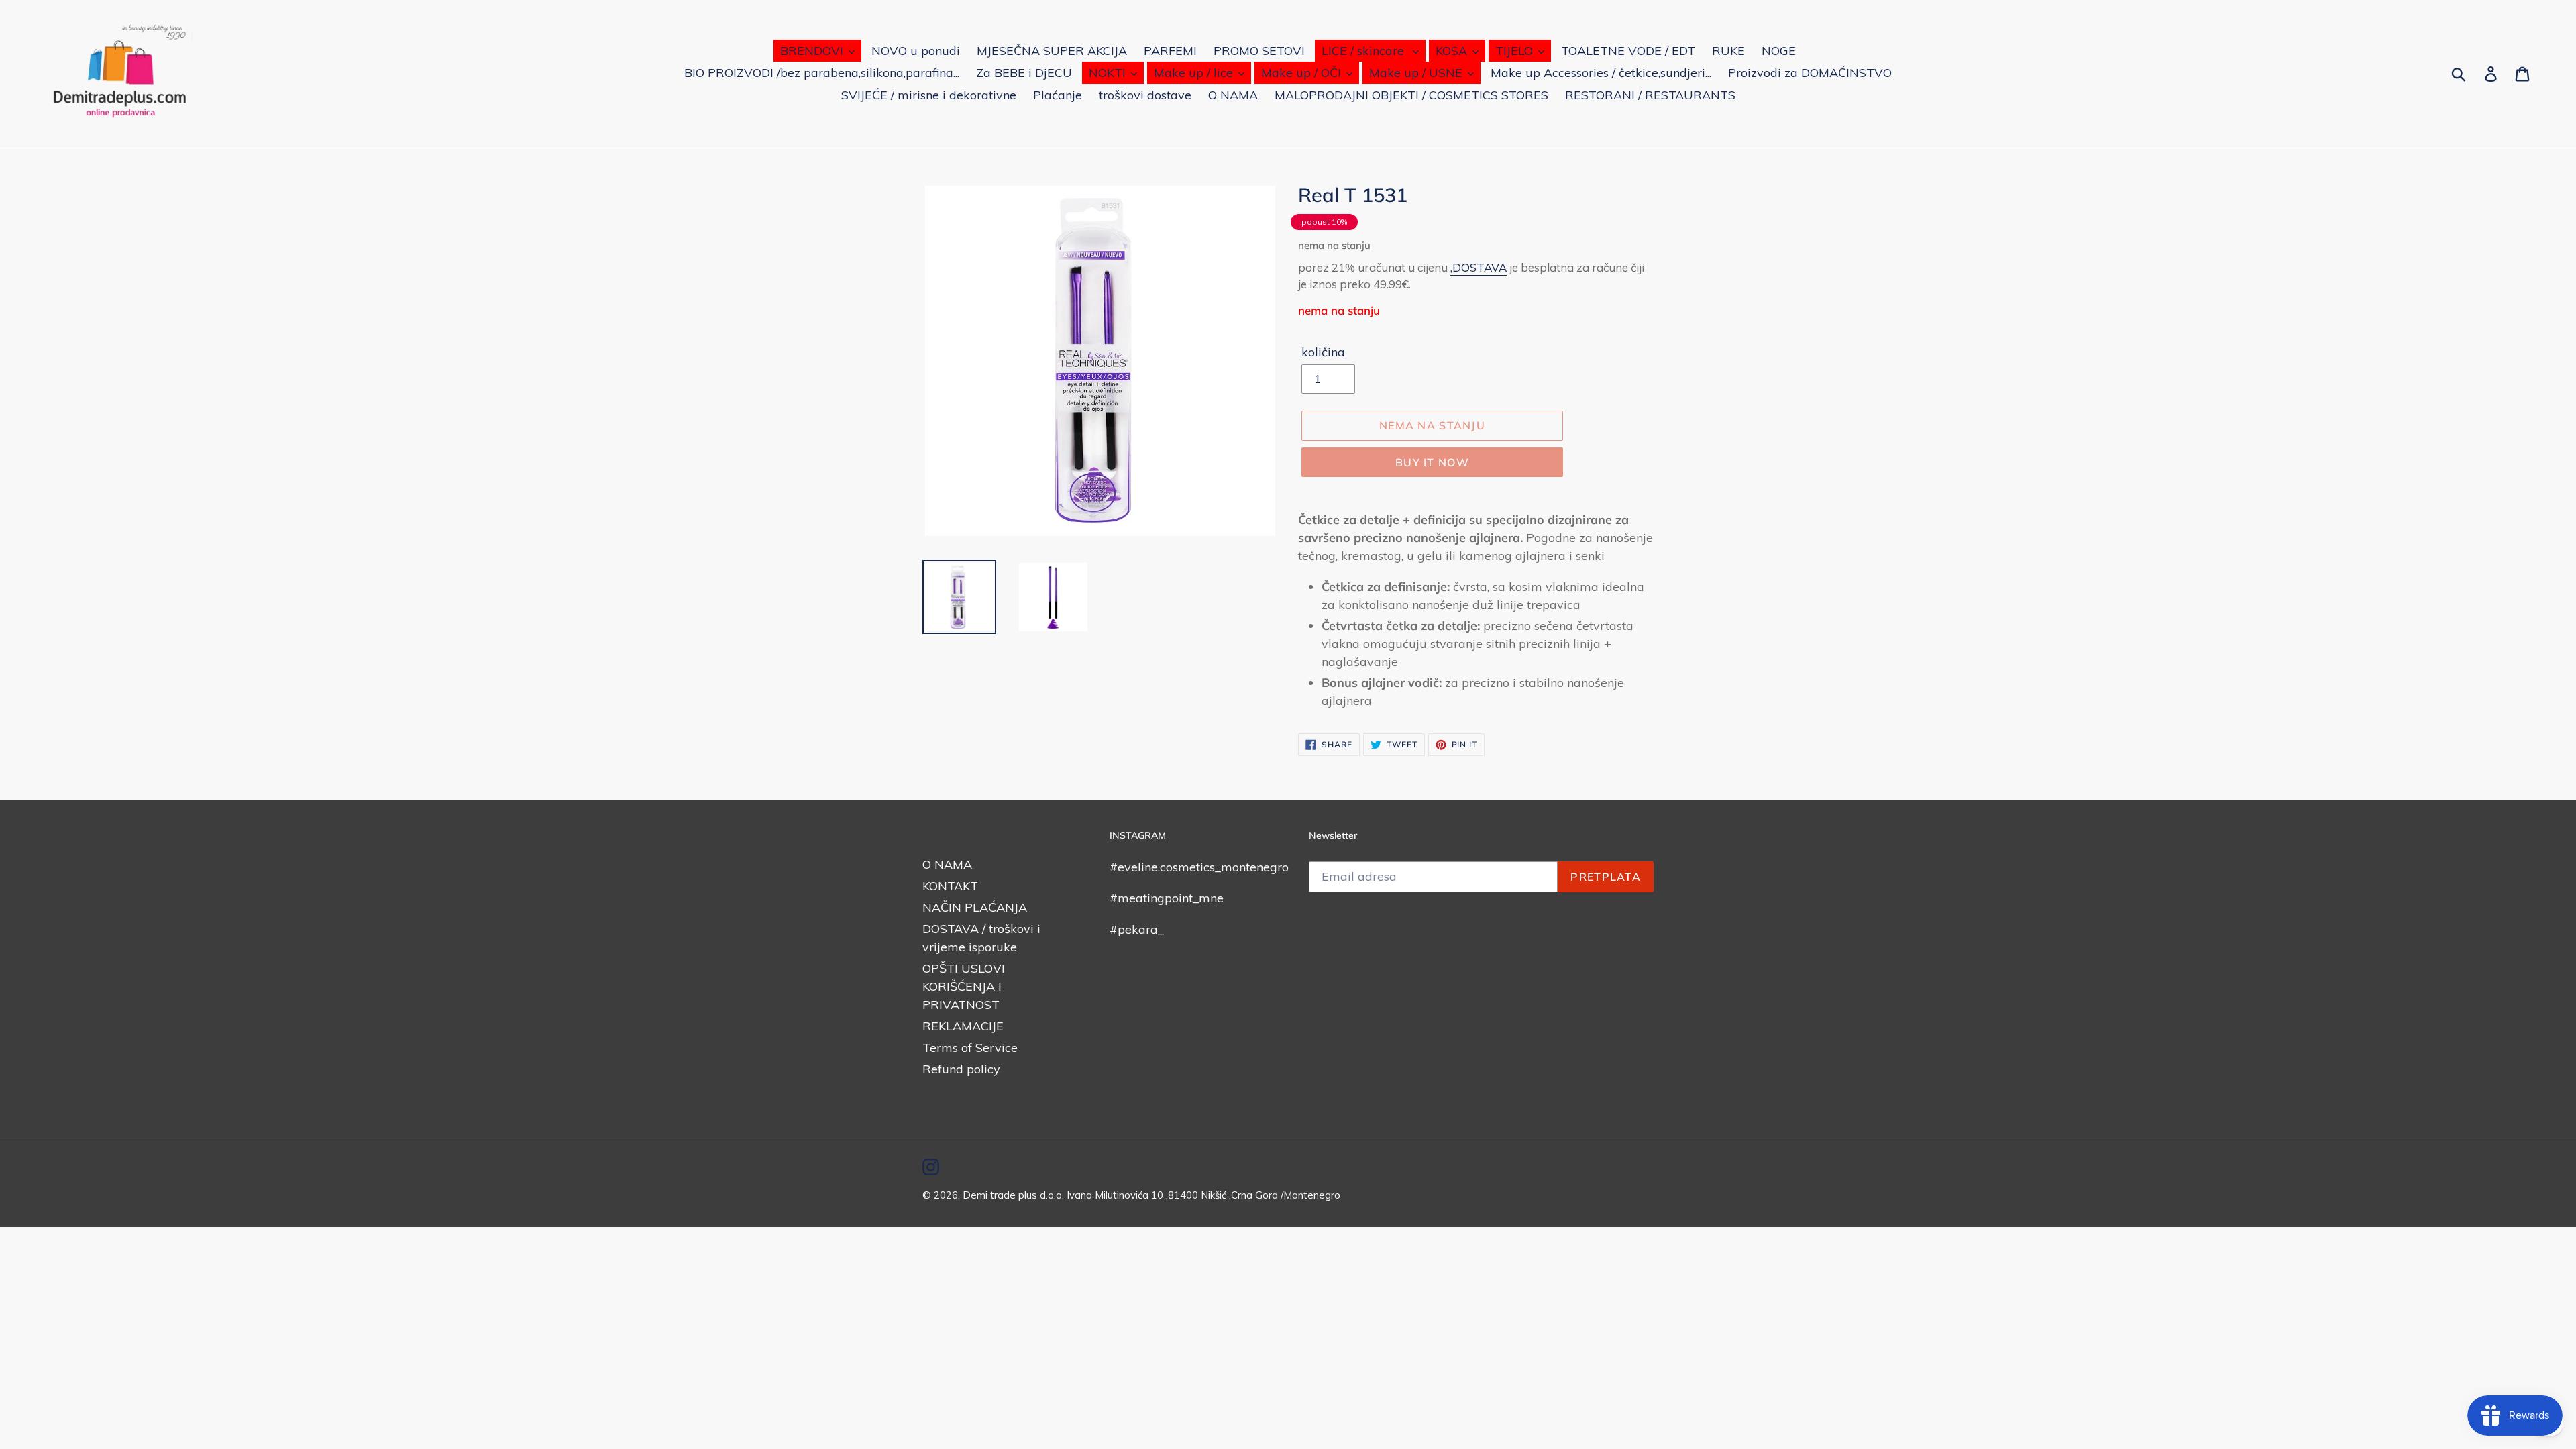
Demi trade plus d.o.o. (1015, 1195)
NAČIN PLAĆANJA (975, 907)
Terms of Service (970, 1048)
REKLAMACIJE (963, 1026)
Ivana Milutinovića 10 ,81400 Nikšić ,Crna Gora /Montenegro (1203, 1195)
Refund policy (961, 1069)
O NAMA (947, 864)
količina (1323, 352)
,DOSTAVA (1479, 267)
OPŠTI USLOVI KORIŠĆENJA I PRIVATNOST (964, 986)
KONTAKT (950, 886)
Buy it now (1432, 462)
